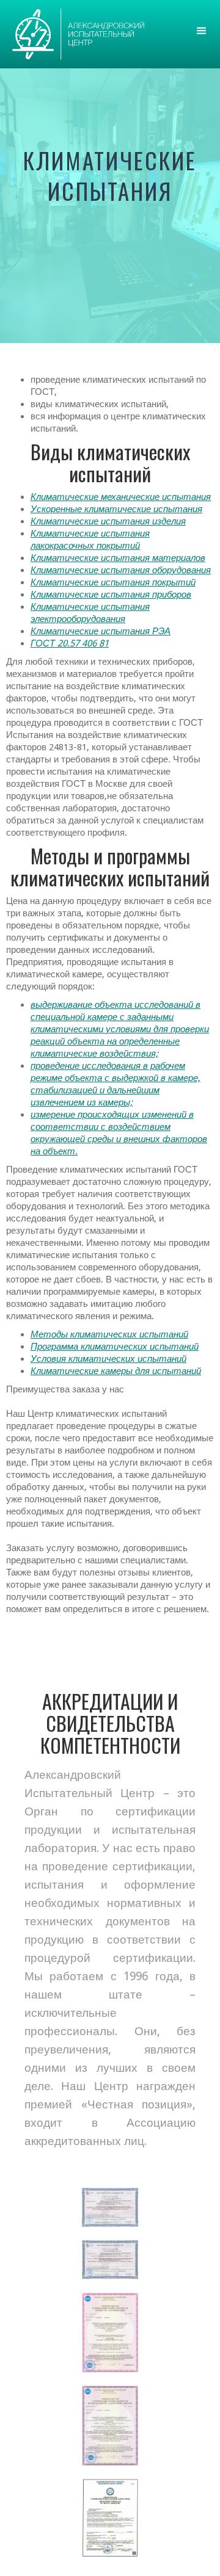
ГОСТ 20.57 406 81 (70, 643)
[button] (202, 31)
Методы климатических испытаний (109, 1334)
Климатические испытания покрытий (113, 582)
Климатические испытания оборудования (121, 570)
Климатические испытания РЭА (101, 631)
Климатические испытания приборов (111, 595)
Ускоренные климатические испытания (116, 509)
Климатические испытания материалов (118, 558)
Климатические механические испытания (121, 497)
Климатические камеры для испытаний (116, 1371)
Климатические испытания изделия (108, 521)
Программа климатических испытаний (115, 1347)
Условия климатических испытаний (108, 1359)
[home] (75, 34)
